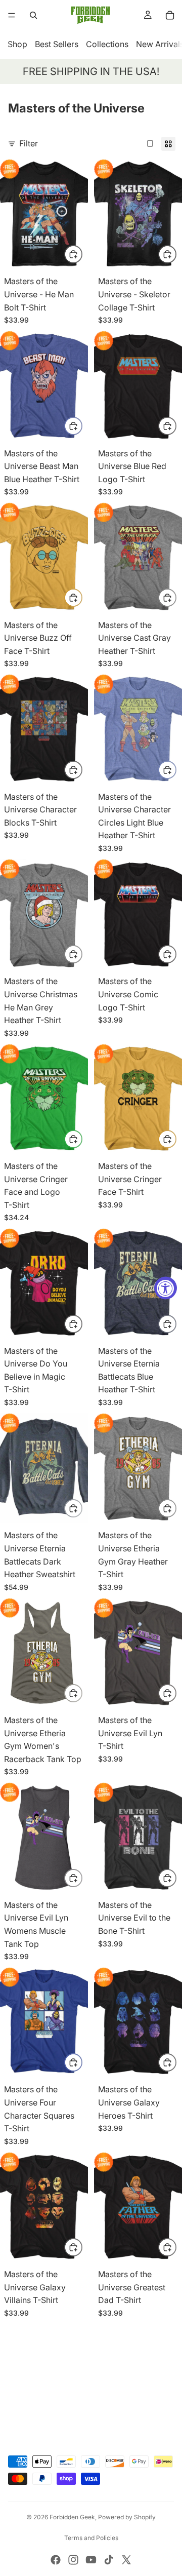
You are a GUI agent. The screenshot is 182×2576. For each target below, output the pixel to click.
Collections (107, 44)
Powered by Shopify (127, 2517)
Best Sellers (57, 44)
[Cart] (170, 15)
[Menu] (12, 15)
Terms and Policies (91, 2538)
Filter (29, 143)
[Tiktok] (109, 2560)
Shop (17, 44)
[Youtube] (91, 2560)
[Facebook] (56, 2560)
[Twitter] (126, 2560)
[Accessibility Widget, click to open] (166, 1288)
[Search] (33, 15)
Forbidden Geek (72, 2517)
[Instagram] (73, 2560)
